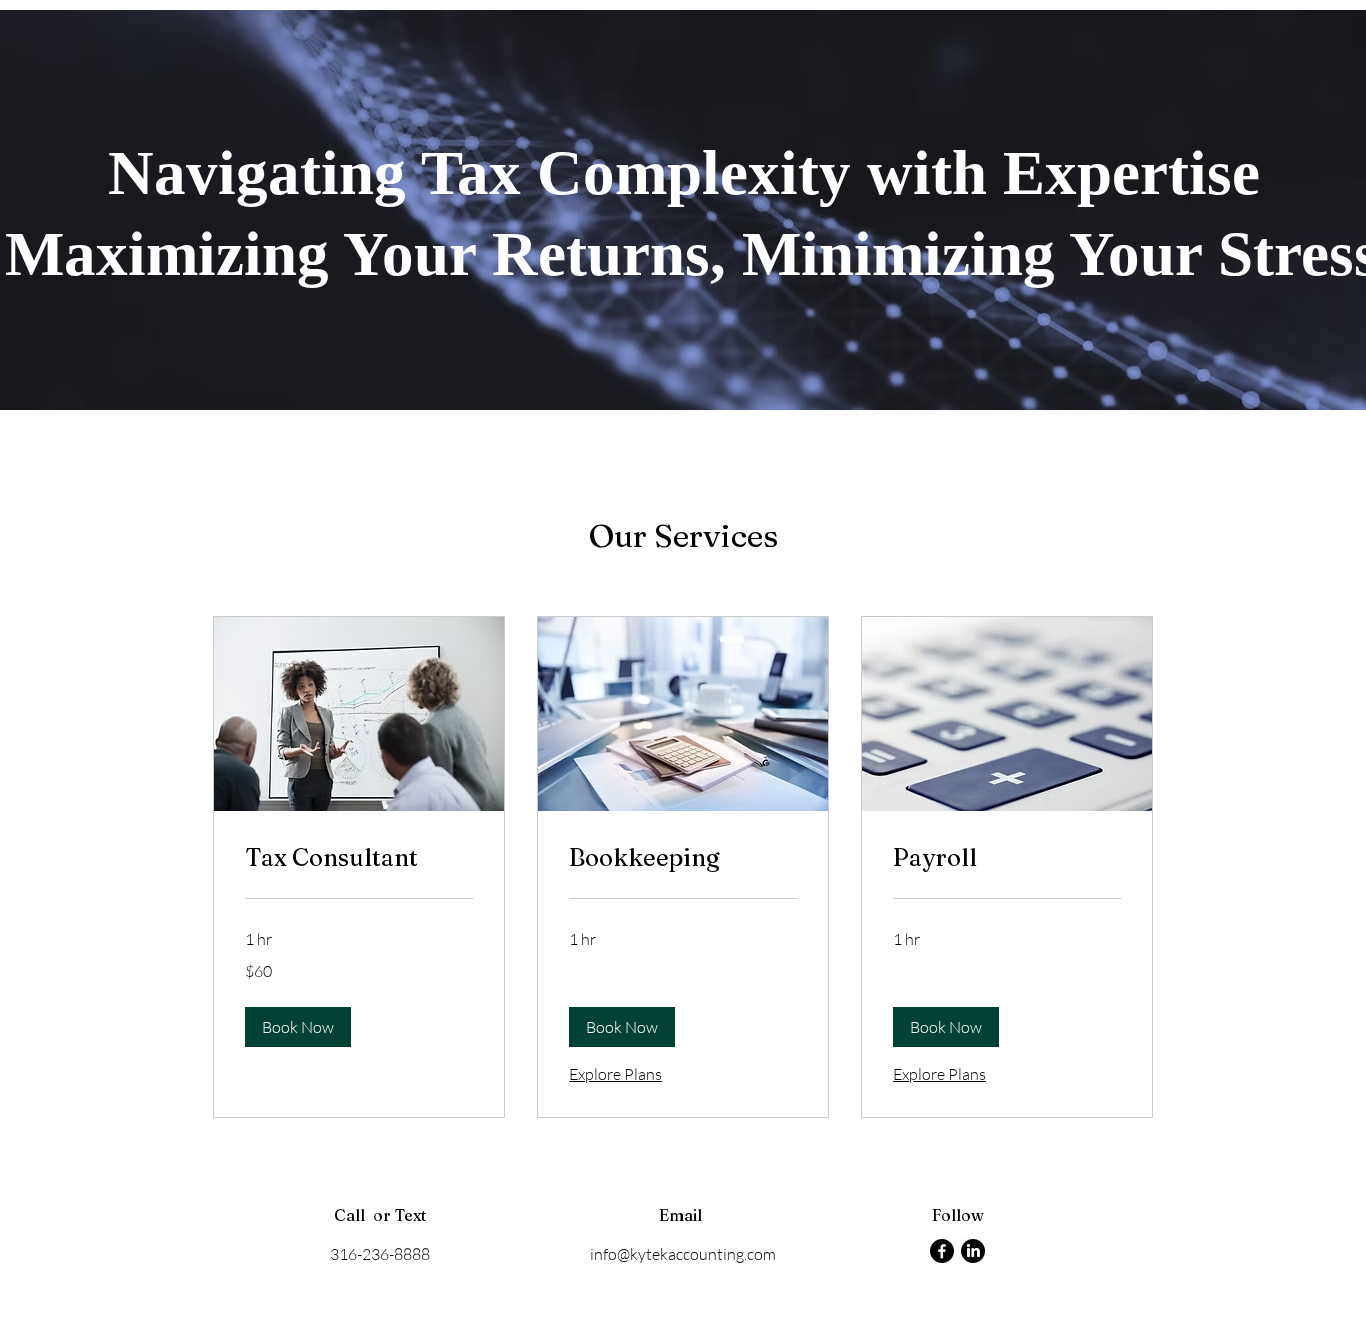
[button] (298, 1027)
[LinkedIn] (973, 1251)
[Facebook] (942, 1251)
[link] (359, 858)
